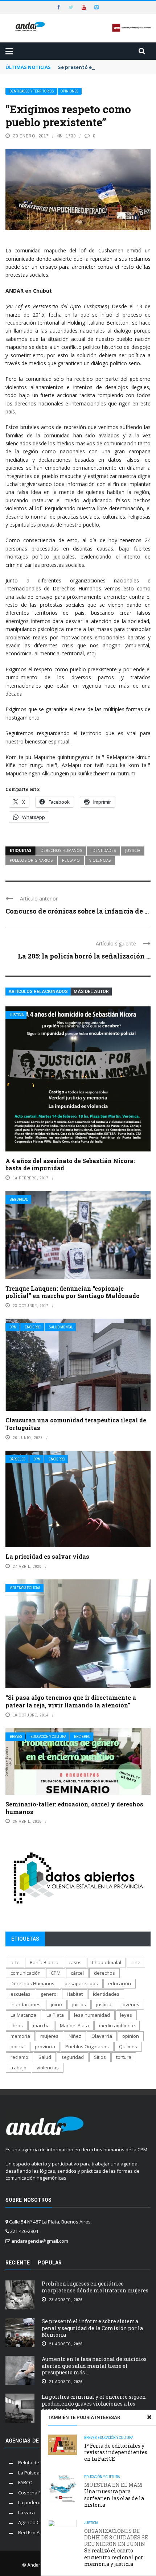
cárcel (77, 1973)
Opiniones (70, 91)
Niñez (75, 2036)
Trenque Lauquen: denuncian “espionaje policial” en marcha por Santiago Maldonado (73, 1292)
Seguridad (19, 1200)
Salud (45, 2057)
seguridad (73, 2057)
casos (75, 1962)
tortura (124, 2057)
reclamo (71, 860)
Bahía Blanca (44, 1962)
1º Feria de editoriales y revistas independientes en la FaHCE (116, 2452)
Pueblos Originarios (31, 860)
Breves (16, 1737)
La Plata (55, 2015)
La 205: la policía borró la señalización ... (84, 956)
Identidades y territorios (31, 91)
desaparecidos (81, 1983)
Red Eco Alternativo (39, 2532)
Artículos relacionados (38, 992)
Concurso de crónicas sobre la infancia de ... (77, 911)
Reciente (18, 2263)
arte (15, 1962)
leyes (126, 2015)
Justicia (17, 1015)
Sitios (100, 2057)
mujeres (49, 2036)
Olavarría (102, 2036)
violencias (100, 860)
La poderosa (32, 2502)
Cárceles (18, 1459)
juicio (56, 2004)
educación (120, 1983)
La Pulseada (32, 2473)
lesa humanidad (92, 2015)
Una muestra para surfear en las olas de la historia (114, 2495)
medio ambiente (117, 2025)
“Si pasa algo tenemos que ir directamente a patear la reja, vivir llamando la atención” (71, 1701)
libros (17, 2025)
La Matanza (23, 2015)
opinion (131, 2036)
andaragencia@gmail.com (40, 2241)
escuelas (20, 1994)
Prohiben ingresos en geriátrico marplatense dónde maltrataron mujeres (95, 2287)
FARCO (25, 2482)
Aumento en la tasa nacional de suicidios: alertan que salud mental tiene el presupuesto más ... (95, 2365)
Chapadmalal (106, 1962)
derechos (104, 1973)
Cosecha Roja (33, 2493)
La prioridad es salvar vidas (47, 1556)
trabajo (19, 2068)
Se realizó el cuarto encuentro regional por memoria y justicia (116, 2548)
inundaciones (26, 2004)
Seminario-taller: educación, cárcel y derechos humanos (74, 1808)
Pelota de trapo (35, 2462)
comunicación (26, 1973)
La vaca (26, 2513)
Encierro (33, 1327)
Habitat (75, 1994)
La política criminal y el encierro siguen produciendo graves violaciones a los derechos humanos (94, 2403)
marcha (41, 2025)
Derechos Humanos (61, 850)
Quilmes (128, 2047)
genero (49, 1994)
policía (18, 2047)
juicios (79, 2004)
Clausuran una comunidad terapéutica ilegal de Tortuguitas (76, 1424)
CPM (13, 1327)
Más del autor (91, 992)
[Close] (149, 2417)
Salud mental (61, 1327)
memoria (20, 2036)
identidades (104, 850)
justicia (133, 850)
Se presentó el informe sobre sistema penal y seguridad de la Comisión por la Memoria (92, 2328)
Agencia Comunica (38, 2522)
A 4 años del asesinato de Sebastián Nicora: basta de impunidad (70, 1165)
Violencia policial (25, 1588)
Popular (50, 2263)
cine (136, 1962)
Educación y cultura (48, 1737)
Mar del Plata (74, 2025)
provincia (45, 2047)
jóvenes (130, 2004)
